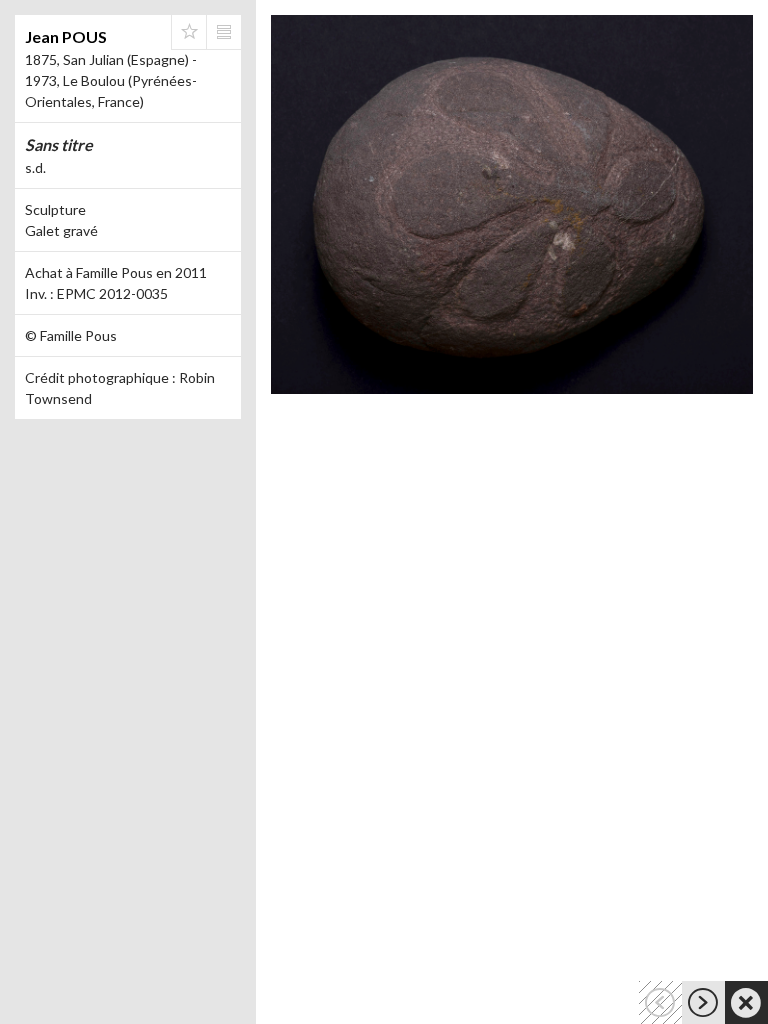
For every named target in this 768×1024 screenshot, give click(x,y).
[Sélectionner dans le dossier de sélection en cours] (189, 32)
